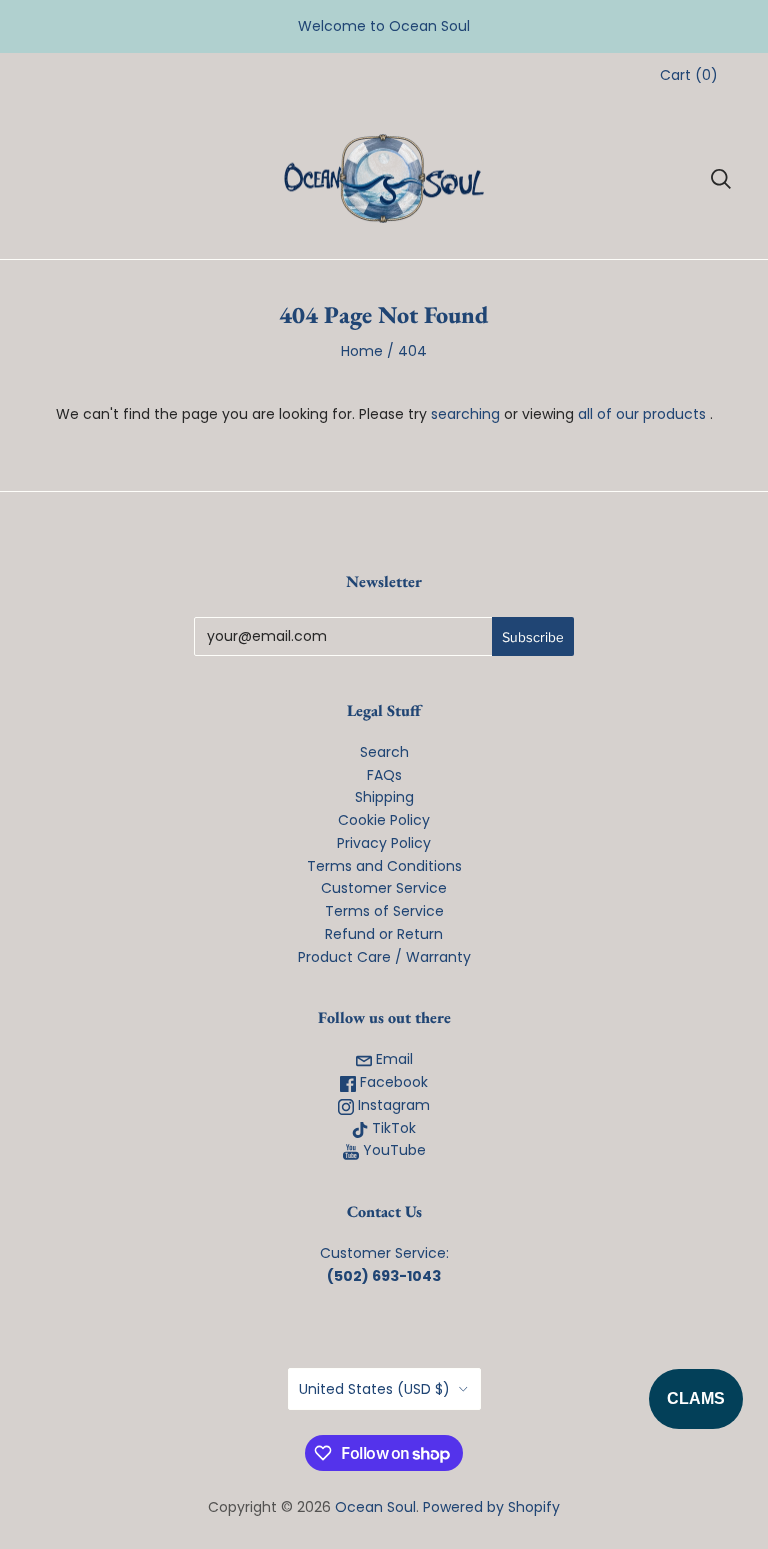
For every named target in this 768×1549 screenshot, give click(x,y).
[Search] (721, 179)
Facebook (392, 1082)
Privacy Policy (384, 843)
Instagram (392, 1105)
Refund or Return (384, 934)
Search (384, 752)
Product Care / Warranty (384, 957)
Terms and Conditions (384, 866)
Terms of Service (384, 911)
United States (374, 1389)
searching (465, 414)
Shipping (384, 797)
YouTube (392, 1150)
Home (362, 351)
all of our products (642, 414)
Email (392, 1059)
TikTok (392, 1128)
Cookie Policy (384, 820)
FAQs (384, 775)
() (689, 75)
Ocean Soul (375, 1507)
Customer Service (384, 888)
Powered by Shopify (491, 1507)
